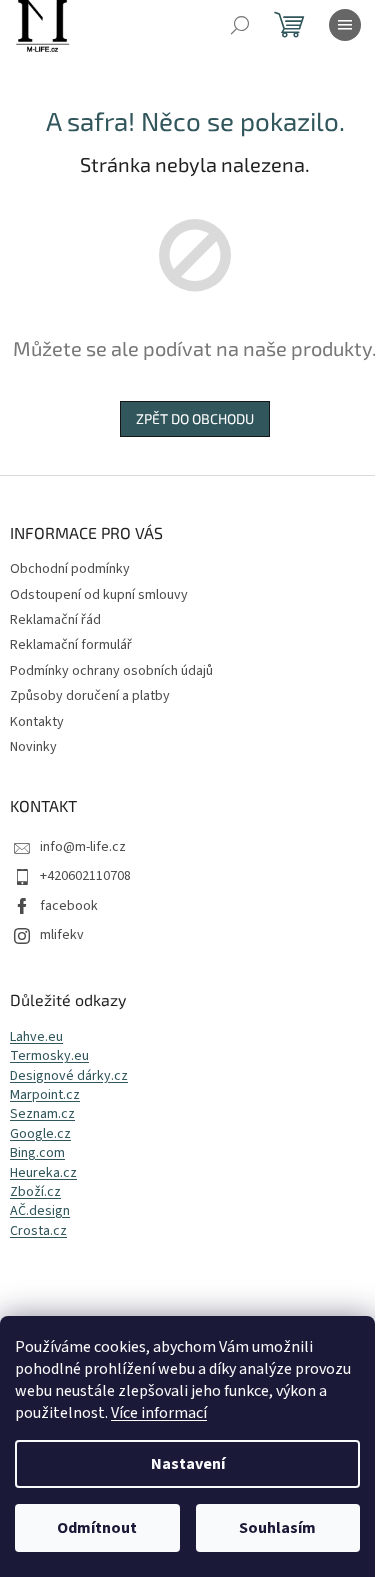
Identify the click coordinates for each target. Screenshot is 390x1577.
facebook (69, 906)
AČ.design (40, 1211)
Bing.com (37, 1153)
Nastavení (188, 1464)
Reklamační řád (55, 620)
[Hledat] (240, 25)
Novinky (33, 747)
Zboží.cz (35, 1192)
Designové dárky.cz (69, 1076)
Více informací (159, 1413)
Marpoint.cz (45, 1095)
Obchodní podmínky (70, 569)
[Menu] (345, 25)
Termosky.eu (49, 1056)
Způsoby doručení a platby (90, 696)
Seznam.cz (42, 1114)
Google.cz (40, 1134)
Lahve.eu (36, 1037)
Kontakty (37, 722)
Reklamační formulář (71, 645)
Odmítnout (97, 1528)
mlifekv (62, 935)
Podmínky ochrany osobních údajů (111, 671)
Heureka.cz (43, 1173)
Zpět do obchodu (195, 418)
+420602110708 (85, 876)
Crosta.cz (38, 1231)
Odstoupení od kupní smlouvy (99, 595)
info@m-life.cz (83, 847)
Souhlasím (277, 1528)
